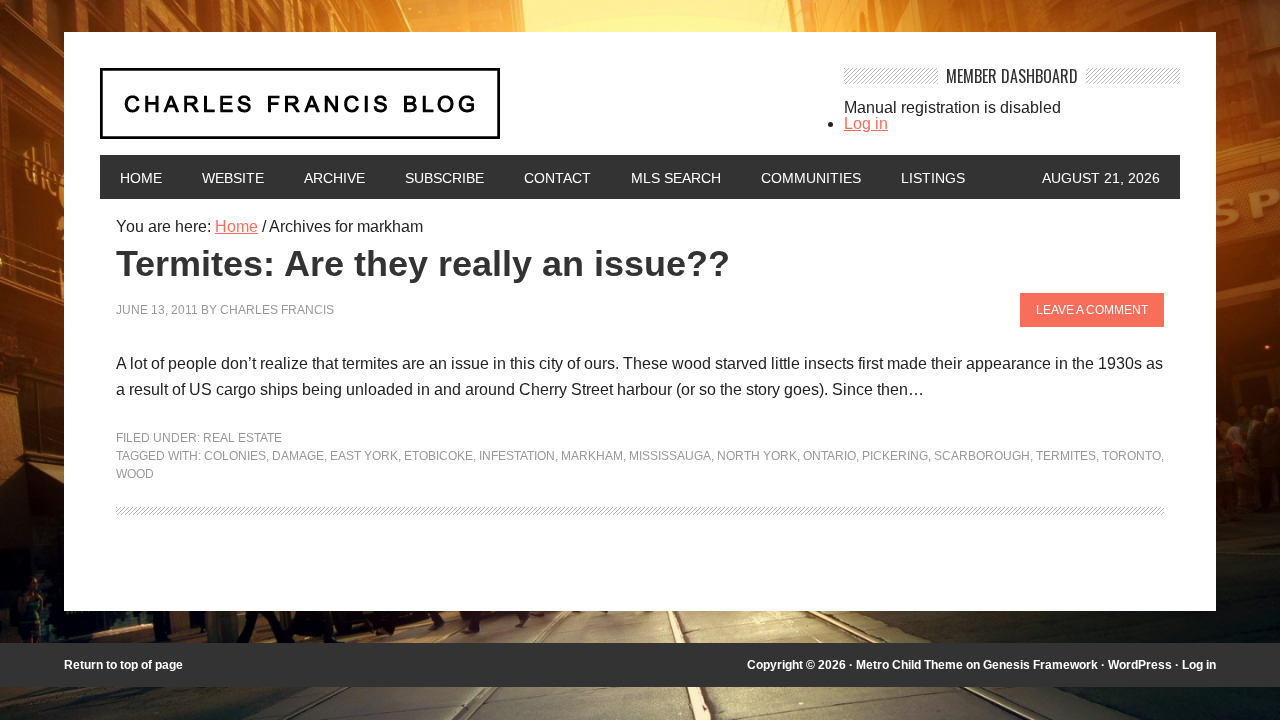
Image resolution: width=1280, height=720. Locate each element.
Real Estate (242, 438)
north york (757, 456)
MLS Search (676, 178)
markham (592, 456)
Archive (334, 178)
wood (135, 474)
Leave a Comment (1092, 310)
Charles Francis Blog (454, 111)
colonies (235, 456)
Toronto (1131, 456)
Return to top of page (123, 665)
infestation (517, 456)
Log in (866, 123)
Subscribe (444, 178)
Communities (811, 178)
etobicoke (438, 456)
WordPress (1140, 665)
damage (298, 456)
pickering (895, 456)
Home (141, 178)
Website (233, 178)
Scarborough (982, 456)
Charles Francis (277, 310)
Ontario (829, 456)
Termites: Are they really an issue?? (423, 263)
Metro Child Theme (909, 665)
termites (1066, 456)
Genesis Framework (1040, 665)
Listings (933, 178)
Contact (557, 178)
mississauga (670, 456)
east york (364, 456)
